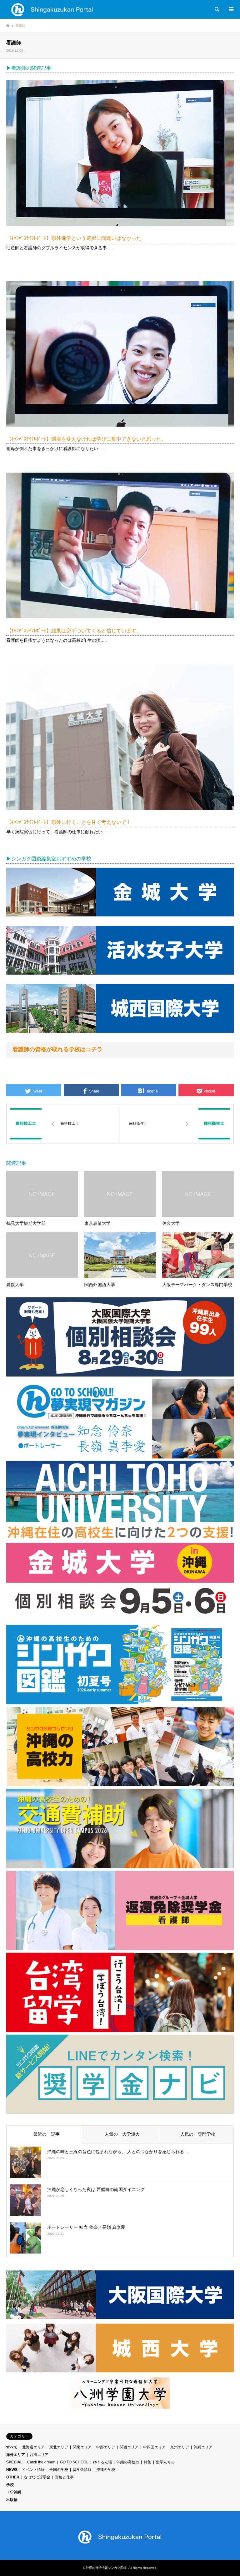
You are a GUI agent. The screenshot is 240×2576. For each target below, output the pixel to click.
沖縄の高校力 (128, 2462)
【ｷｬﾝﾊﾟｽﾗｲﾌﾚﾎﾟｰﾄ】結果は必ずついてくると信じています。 (74, 631)
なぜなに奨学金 (37, 2477)
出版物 (12, 2500)
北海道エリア (33, 2447)
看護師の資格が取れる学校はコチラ (57, 1049)
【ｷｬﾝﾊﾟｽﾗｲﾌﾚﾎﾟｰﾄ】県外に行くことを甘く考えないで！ (69, 822)
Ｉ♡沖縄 (14, 2492)
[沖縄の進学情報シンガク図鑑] (52, 9)
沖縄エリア (203, 2447)
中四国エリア (154, 2447)
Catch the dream (41, 2462)
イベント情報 (33, 2470)
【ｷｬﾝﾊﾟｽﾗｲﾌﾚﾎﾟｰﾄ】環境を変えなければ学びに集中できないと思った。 (86, 439)
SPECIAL (14, 2462)
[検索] (217, 9)
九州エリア (180, 2447)
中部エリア (106, 2447)
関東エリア (82, 2447)
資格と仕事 (64, 2477)
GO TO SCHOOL (74, 2462)
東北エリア (59, 2447)
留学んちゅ (165, 2462)
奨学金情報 (82, 2470)
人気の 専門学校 (196, 2134)
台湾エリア (39, 2455)
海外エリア (16, 2455)
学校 (10, 2485)
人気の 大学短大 (120, 2134)
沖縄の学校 (106, 2470)
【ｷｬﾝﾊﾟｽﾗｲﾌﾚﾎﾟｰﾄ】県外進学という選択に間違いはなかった (74, 238)
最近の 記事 (44, 2134)
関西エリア (129, 2447)
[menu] (231, 9)
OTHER (13, 2477)
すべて (12, 2447)
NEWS (12, 2470)
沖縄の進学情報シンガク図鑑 (106, 2568)
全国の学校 (59, 2470)
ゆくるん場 (102, 2462)
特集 (147, 2462)
